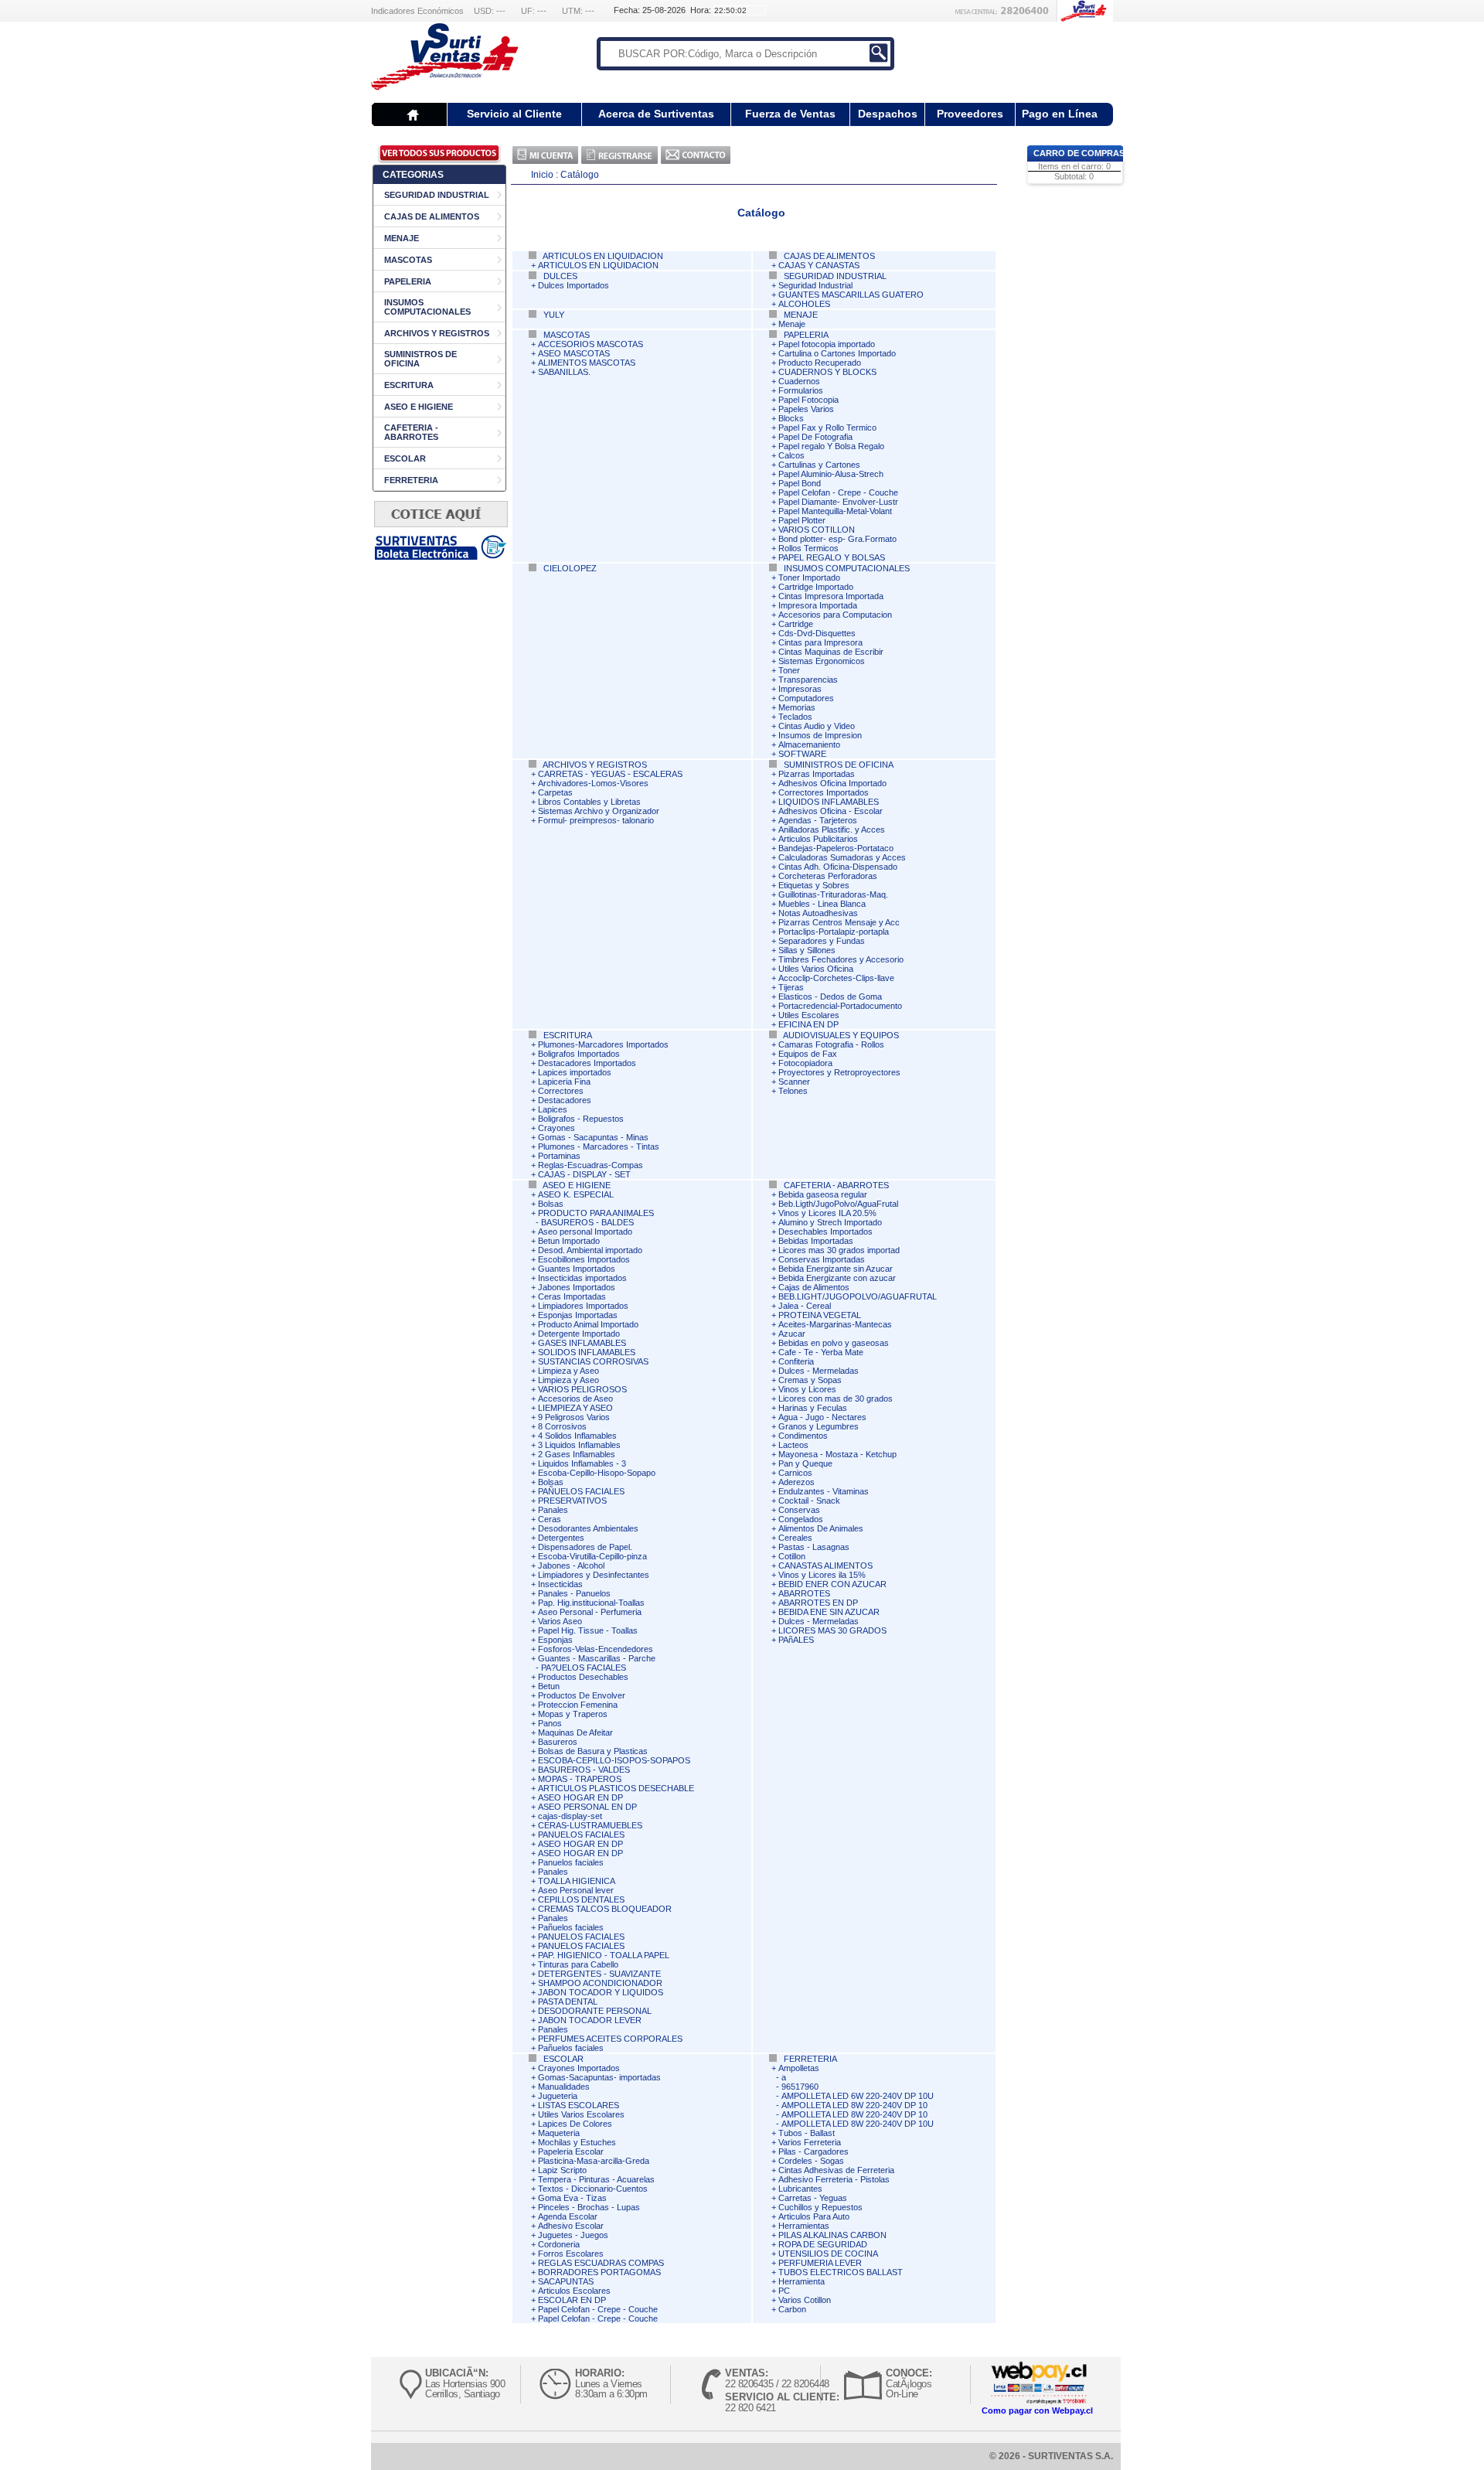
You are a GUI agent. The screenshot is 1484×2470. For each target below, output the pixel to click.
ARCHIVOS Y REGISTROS (437, 333)
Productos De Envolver (582, 1695)
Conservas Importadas (822, 1259)
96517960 (800, 2087)
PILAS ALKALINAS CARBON (832, 2235)
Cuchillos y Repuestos (820, 2207)
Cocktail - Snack (809, 1501)
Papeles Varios (806, 409)
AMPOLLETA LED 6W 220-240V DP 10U (858, 2096)
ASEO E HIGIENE (419, 407)
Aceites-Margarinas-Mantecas (835, 1324)
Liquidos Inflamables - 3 (582, 1463)
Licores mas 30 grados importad (839, 1250)
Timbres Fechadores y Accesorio (841, 959)
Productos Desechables (583, 1677)
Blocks (791, 418)
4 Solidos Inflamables (577, 1436)
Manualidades (564, 2087)
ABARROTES (804, 1593)
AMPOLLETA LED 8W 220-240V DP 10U (858, 2124)
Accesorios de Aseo (575, 1399)
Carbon (792, 2309)
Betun (549, 1686)
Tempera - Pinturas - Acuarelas (596, 2179)
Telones (793, 1091)
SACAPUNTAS (566, 2281)
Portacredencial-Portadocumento (840, 1006)
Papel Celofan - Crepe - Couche (838, 492)
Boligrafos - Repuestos (581, 1119)
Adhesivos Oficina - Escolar (830, 811)
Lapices (553, 1109)
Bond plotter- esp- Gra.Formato (837, 539)
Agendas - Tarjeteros (818, 820)
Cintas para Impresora (820, 642)
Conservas (799, 1510)
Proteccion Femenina (578, 1705)
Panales (553, 1510)
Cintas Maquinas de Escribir (831, 652)
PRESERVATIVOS (572, 1501)
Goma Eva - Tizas (572, 2198)
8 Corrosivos (562, 1426)
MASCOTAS (408, 260)
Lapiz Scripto (562, 2170)
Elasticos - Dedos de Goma (830, 997)
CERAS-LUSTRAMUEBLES (590, 1825)
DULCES (559, 276)
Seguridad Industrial (815, 285)
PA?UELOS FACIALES (584, 1668)
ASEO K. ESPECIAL (576, 1194)
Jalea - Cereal (805, 1306)
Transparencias (808, 680)
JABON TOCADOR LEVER (590, 2020)
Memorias (797, 707)
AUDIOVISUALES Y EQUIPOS (840, 1035)
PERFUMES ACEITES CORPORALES (610, 2039)
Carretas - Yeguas (813, 2198)
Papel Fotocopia (808, 400)
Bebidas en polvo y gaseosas (834, 1343)
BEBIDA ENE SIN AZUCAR (829, 1612)
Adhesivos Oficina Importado (832, 783)
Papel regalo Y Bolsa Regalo (831, 446)
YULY (553, 315)
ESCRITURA (409, 385)
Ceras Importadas (572, 1296)
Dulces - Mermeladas (819, 1371)
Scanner (794, 1082)
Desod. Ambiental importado (590, 1250)
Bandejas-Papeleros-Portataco (836, 848)
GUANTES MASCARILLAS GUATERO (851, 295)
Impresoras (800, 689)
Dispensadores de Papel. (585, 1547)
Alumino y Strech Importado (830, 1222)
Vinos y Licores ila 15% (822, 1575)
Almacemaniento (809, 744)
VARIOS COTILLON (817, 530)
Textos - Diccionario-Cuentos (593, 2189)
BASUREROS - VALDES (584, 1770)
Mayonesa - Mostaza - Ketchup (837, 1454)
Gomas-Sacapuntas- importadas (599, 2077)
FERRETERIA (411, 480)
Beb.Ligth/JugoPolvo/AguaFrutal (838, 1204)
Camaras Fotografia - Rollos (831, 1044)
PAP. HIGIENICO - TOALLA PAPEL (604, 1955)
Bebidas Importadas (816, 1241)
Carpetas (555, 792)
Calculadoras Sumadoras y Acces (842, 857)
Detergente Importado (579, 1334)
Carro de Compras (1079, 153)
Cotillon (792, 1556)
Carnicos (795, 1473)
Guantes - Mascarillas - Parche (597, 1658)
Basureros (558, 1742)
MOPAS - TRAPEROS (580, 1779)
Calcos (791, 455)
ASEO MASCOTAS (574, 353)
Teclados (795, 717)
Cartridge (796, 624)
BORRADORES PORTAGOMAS (599, 2272)
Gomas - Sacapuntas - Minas (593, 1137)
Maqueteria (559, 2133)
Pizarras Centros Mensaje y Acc (839, 922)
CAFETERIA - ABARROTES (411, 432)
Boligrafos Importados (579, 1054)
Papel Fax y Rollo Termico (827, 428)
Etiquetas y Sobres (814, 885)
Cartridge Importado (816, 587)
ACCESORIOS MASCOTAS (591, 344)
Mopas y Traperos (573, 1714)
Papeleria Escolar (571, 2151)
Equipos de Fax (808, 1054)
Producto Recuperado (820, 363)
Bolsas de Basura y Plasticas (593, 1751)
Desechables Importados (825, 1232)
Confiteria (796, 1361)
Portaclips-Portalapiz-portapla (834, 932)
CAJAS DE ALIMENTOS (432, 216)
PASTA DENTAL (568, 2002)
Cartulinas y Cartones (819, 465)
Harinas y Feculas (813, 1408)
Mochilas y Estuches (577, 2142)
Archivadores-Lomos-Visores (593, 783)
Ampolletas (799, 2068)
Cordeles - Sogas (811, 2161)
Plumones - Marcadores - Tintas (599, 1146)
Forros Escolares (571, 2254)
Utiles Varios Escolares (581, 2114)
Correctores (561, 1091)
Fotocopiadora (805, 1063)
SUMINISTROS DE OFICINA (837, 765)
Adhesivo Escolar (571, 2226)
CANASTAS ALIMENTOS (825, 1565)
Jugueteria (558, 2096)
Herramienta (802, 2281)
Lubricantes (800, 2189)
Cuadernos (799, 381)
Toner (789, 670)
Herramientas (804, 2226)
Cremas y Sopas (810, 1380)
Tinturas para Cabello (578, 1964)
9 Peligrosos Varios (574, 1417)
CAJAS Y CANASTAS (819, 265)
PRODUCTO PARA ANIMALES (596, 1213)
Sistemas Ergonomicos (822, 661)
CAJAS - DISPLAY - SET (584, 1174)
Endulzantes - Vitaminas (824, 1491)
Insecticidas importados (582, 1278)
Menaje (792, 324)
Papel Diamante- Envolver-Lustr (838, 502)
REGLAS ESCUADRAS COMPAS (601, 2263)
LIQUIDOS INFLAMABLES (829, 802)
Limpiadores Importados (583, 1306)
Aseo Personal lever (576, 1890)
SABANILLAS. (564, 372)
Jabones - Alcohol (571, 1565)
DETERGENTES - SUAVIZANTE (599, 1974)
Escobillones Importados (584, 1259)
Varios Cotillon (805, 2300)
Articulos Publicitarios (818, 839)
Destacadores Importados (587, 1063)
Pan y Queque (805, 1463)
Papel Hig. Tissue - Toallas (588, 1630)
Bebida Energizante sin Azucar (836, 1269)
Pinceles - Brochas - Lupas (589, 2207)
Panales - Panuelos (574, 1593)
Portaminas (559, 1156)
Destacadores (565, 1100)
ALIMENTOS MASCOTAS (587, 363)
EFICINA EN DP (808, 1024)
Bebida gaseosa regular (823, 1194)
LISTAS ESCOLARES (579, 2105)
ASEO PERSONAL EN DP (587, 1807)
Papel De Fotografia (815, 437)
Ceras (550, 1519)
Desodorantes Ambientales (588, 1528)
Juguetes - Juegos (573, 2235)
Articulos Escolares (574, 2291)
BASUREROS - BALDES (587, 1222)
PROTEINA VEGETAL (820, 1315)
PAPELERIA (408, 281)
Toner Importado (809, 577)
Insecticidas (560, 1584)
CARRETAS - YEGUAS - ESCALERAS (610, 774)
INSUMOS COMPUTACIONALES (427, 307)
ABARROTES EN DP (818, 1603)
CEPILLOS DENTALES (581, 1899)
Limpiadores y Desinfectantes (594, 1575)
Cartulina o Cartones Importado (837, 353)
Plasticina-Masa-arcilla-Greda (594, 2161)
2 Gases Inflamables (577, 1454)
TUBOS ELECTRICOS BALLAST (841, 2272)
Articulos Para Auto (814, 2216)
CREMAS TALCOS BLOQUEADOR (605, 1909)
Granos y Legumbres (819, 1426)
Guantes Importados (577, 1269)
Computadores (806, 698)
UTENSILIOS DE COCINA (828, 2254)
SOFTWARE (802, 754)
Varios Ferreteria (810, 2142)
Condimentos (803, 1436)
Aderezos (796, 1482)
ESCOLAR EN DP (572, 2300)
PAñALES (796, 1640)
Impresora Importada (818, 605)
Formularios (801, 390)
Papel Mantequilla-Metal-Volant (835, 511)
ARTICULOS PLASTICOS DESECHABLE (616, 1788)
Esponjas (555, 1640)
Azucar (792, 1334)
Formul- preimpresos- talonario (596, 820)
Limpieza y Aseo (568, 1371)
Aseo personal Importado (585, 1232)
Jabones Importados (577, 1287)
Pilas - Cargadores (813, 2151)
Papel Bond (800, 483)
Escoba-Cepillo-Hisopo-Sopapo (597, 1473)
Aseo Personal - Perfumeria (590, 1612)
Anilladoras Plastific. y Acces (832, 830)
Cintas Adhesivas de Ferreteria (836, 2170)
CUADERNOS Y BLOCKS (827, 372)
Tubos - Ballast (807, 2133)
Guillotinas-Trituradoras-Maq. (833, 894)
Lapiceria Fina (564, 1082)
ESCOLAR (405, 458)
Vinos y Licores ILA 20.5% (827, 1213)
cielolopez (569, 568)
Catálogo (580, 175)
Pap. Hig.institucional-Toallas (591, 1603)
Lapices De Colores (575, 2124)
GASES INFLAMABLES (582, 1343)
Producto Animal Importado (588, 1324)
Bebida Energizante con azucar (837, 1278)
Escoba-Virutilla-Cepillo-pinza (592, 1556)
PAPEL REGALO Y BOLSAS (832, 557)
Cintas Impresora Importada (831, 596)
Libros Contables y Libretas (589, 802)
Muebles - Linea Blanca (822, 904)
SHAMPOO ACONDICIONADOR (600, 1983)
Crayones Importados (579, 2068)
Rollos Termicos (808, 548)
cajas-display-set (570, 1816)
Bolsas (551, 1204)
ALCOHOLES (804, 304)
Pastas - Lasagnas (814, 1547)
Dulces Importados (574, 285)
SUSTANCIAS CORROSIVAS (593, 1361)
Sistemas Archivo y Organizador (599, 811)
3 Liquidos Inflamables (579, 1445)
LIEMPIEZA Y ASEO (575, 1408)
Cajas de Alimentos (814, 1287)
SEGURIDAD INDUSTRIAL (437, 195)
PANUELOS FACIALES (581, 1835)
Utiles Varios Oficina (816, 969)
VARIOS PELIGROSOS (582, 1389)
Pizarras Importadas (817, 774)
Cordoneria (559, 2244)
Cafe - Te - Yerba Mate (821, 1352)
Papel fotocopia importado (827, 344)
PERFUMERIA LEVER (820, 2263)
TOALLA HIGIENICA (577, 1881)
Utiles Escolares (809, 1015)
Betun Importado (569, 1241)
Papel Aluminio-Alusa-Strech (831, 474)
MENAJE (402, 238)
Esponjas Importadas (578, 1315)
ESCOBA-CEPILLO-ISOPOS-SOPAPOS (614, 1760)
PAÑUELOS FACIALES (581, 1491)
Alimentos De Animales (821, 1528)
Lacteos (793, 1445)
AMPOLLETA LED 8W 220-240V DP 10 (854, 2105)
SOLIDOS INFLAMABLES (587, 1352)
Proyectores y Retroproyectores (839, 1072)
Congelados (801, 1519)
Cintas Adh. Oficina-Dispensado (838, 867)
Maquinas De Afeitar (575, 1732)
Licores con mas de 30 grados (836, 1399)
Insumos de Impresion (820, 735)
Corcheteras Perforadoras (828, 876)
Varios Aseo (560, 1621)
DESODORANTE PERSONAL (595, 2011)
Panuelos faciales (571, 1862)
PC (784, 2291)
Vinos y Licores (807, 1389)
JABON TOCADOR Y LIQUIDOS (601, 1992)
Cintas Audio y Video (817, 726)
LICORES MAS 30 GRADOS (832, 1630)
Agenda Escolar (568, 2216)
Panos (550, 1723)
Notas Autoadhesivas (818, 913)
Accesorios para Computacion (835, 615)
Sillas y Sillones (807, 950)
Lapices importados (575, 1072)
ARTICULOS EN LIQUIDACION (602, 256)
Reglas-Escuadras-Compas (591, 1165)
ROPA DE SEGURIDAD (823, 2244)
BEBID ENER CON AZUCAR (832, 1584)
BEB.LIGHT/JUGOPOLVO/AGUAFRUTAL (858, 1296)
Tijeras (791, 987)
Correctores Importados (824, 792)
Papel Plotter (802, 520)
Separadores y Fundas (822, 941)
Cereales (795, 1538)
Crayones (556, 1128)
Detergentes (561, 1538)
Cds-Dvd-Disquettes (817, 633)
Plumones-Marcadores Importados (603, 1044)
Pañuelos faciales (571, 1927)
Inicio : (546, 175)
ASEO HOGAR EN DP (580, 1797)
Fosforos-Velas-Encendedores (596, 1649)
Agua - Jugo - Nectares (822, 1417)
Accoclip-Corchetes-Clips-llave (836, 978)
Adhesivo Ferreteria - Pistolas (834, 2179)
